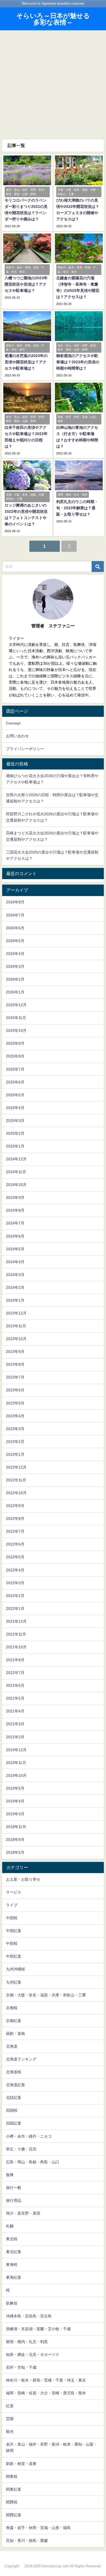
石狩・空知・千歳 (21, 2367)
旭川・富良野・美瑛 (23, 2213)
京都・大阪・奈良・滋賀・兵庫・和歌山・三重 (46, 1995)
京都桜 (12, 2008)
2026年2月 (15, 979)
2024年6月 (15, 1236)
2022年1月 (15, 1608)
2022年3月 (15, 1583)
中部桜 (12, 1943)
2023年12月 (16, 1313)
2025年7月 (15, 1069)
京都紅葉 (14, 2021)
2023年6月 (15, 1390)
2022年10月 (16, 1493)
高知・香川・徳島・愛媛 (27, 2541)
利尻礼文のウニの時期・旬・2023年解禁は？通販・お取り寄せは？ (77, 508)
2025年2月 (15, 1133)
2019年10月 (16, 1775)
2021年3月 (15, 1724)
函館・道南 (15, 2033)
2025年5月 (15, 1095)
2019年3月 (15, 1814)
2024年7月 (15, 1223)
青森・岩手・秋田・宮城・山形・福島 (38, 2528)
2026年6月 (15, 928)
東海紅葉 (14, 2277)
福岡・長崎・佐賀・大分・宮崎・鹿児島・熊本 (46, 2393)
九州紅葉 (14, 1982)
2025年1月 (15, 1146)
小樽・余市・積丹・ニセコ (29, 2136)
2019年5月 (15, 1788)
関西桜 (12, 2502)
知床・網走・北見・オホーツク (33, 2355)
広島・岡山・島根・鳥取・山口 (33, 2162)
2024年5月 (15, 1249)
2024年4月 (15, 1262)
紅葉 (10, 2406)
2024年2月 (15, 1287)
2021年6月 (15, 1685)
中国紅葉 (14, 1931)
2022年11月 (16, 1480)
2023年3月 (15, 1429)
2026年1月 (15, 992)
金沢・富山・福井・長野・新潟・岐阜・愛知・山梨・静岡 (52, 2447)
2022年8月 (15, 1518)
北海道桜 (14, 2072)
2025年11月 (16, 1018)
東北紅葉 (14, 2252)
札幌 (10, 2226)
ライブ (12, 1905)
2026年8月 (15, 902)
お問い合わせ (17, 736)
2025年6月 (15, 1082)
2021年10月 (16, 1647)
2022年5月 (15, 1557)
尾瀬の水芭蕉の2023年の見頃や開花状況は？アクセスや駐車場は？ (26, 362)
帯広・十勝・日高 (21, 2149)
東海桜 (12, 2265)
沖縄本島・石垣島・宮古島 (29, 2316)
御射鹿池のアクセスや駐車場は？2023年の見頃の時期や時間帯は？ (78, 362)
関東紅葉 (14, 2489)
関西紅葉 (14, 2515)
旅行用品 (14, 2200)
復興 (10, 2175)
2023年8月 (15, 1364)
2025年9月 (15, 1043)
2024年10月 (16, 1185)
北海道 (12, 2046)
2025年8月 (15, 1056)
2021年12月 (16, 1621)
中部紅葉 (14, 1956)
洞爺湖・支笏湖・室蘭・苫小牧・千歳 (38, 2329)
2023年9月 (15, 1352)
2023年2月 (15, 1442)
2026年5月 (15, 941)
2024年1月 (15, 1300)
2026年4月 (15, 954)
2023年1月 (15, 1454)
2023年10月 (16, 1339)
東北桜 (12, 2239)
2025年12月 (16, 1005)
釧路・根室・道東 (21, 2464)
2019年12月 (16, 1750)
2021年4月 (15, 1711)
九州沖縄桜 (15, 1969)
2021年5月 (15, 1698)
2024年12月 (16, 1159)
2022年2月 (15, 1596)
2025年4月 (15, 1108)
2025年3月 (15, 1121)
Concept (13, 723)
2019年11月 (16, 1763)
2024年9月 (15, 1197)
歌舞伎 (12, 2303)
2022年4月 (15, 1570)
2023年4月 (15, 1416)
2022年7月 (15, 1531)
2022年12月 (16, 1467)
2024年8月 (15, 1210)
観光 (10, 2431)
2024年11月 (16, 1172)
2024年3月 (15, 1275)
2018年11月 (16, 1827)
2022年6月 (15, 1544)
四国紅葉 (14, 2123)
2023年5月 (15, 1403)
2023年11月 (16, 1326)
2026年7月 (15, 915)
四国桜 (12, 2110)
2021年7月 (15, 1673)
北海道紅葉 (15, 2085)
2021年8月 (15, 1660)
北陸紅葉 (14, 2098)
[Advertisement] (53, 84)
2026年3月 (15, 966)
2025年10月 (16, 1031)
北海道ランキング (21, 2059)
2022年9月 (15, 1506)
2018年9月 (15, 1840)
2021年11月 (16, 1634)
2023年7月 (15, 1377)
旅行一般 (14, 2188)
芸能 (10, 2419)
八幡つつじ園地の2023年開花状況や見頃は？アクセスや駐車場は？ (26, 284)
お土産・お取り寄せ (23, 1879)
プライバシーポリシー (25, 749)
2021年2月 (15, 1737)
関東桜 (12, 2476)
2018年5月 (15, 1852)
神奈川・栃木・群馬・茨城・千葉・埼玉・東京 (46, 2380)
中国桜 (12, 1918)
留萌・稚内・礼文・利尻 (27, 2342)
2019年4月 (15, 1801)
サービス (14, 1892)
